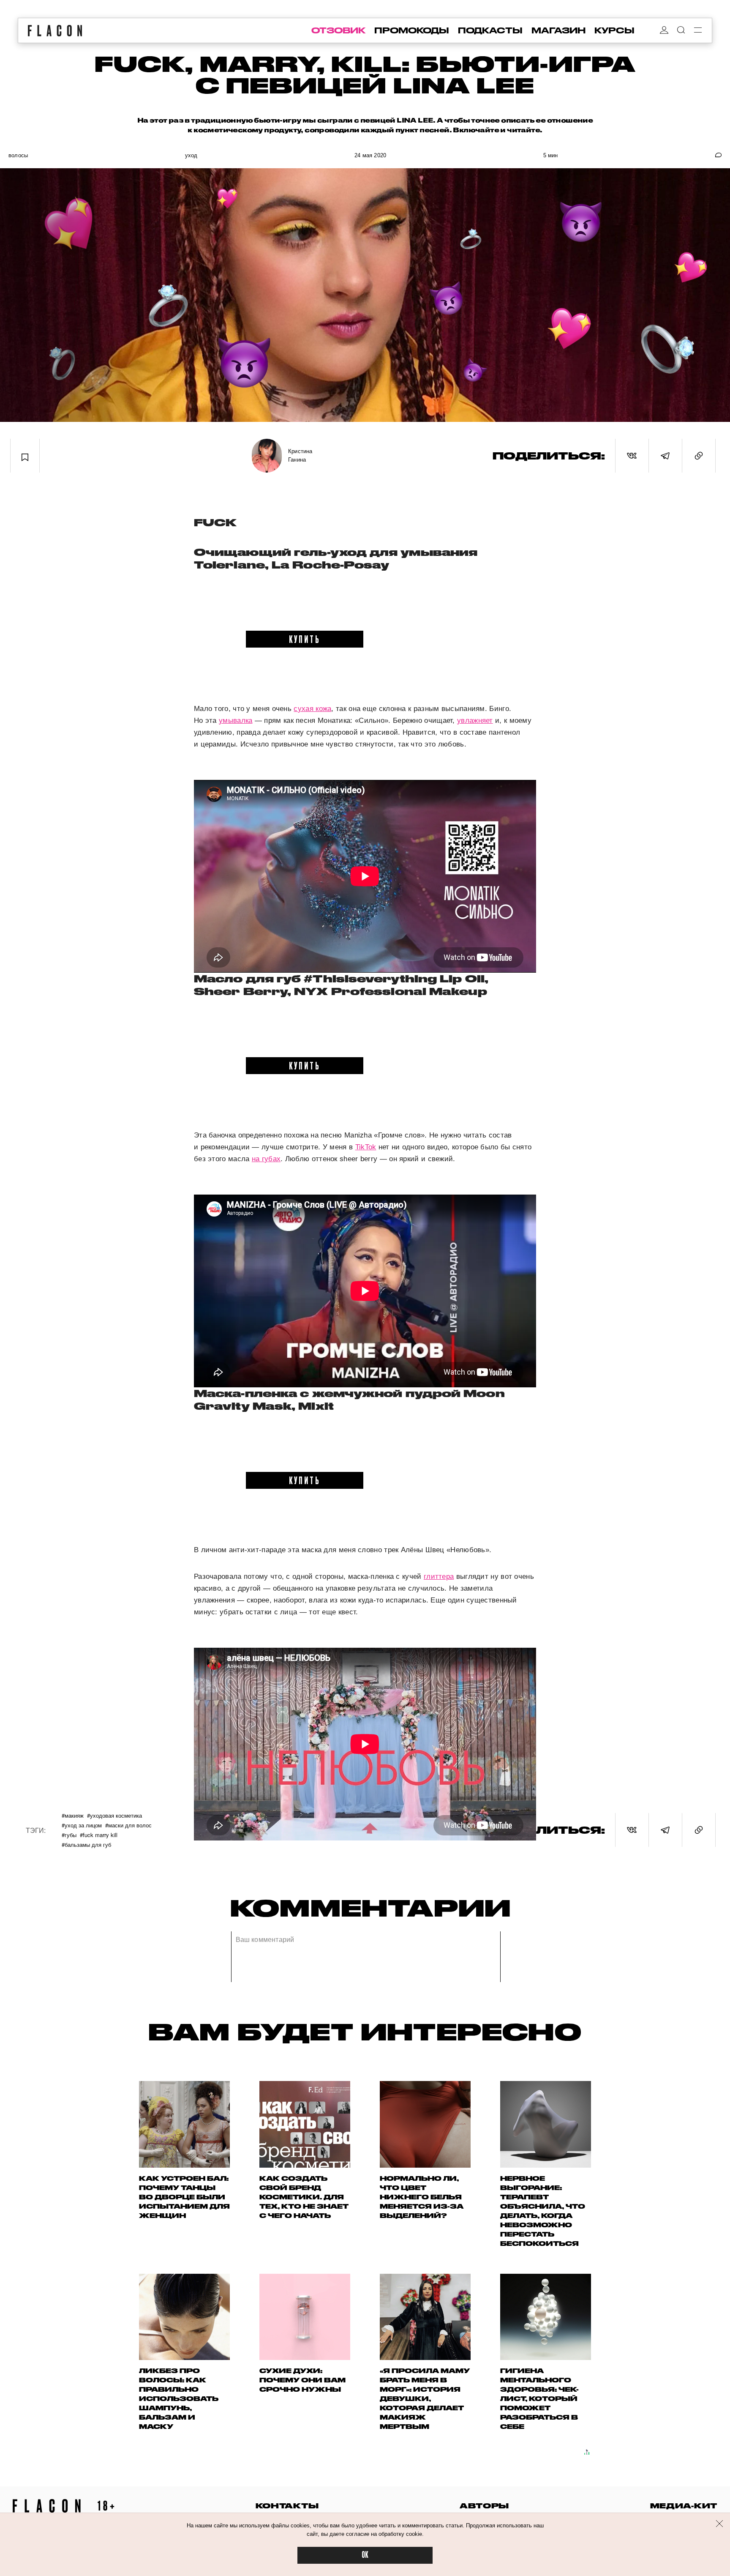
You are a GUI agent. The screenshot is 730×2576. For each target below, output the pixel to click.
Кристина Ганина (300, 455)
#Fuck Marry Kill (99, 1835)
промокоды (412, 30)
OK (365, 2555)
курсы (614, 30)
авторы (484, 2506)
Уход (191, 155)
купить (305, 639)
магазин (558, 30)
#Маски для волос (128, 1825)
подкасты (490, 30)
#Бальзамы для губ (86, 1844)
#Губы (69, 1835)
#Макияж (73, 1815)
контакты (287, 2506)
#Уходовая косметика (114, 1815)
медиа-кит (684, 2506)
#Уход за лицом (82, 1825)
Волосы (18, 155)
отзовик (338, 30)
